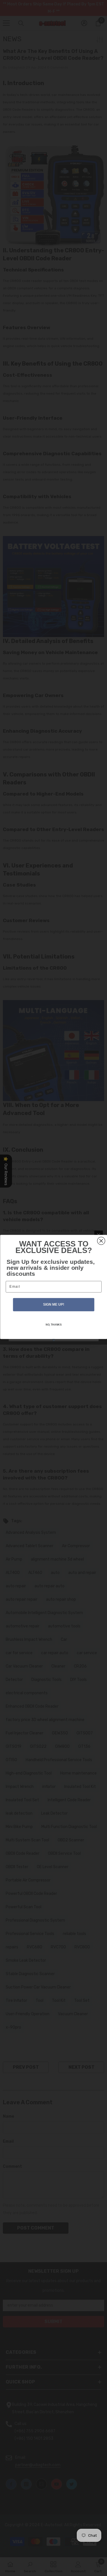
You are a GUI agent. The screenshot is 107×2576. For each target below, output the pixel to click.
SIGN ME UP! (53, 1305)
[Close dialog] (101, 1241)
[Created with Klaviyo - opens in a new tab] (54, 1340)
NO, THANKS (53, 1325)
